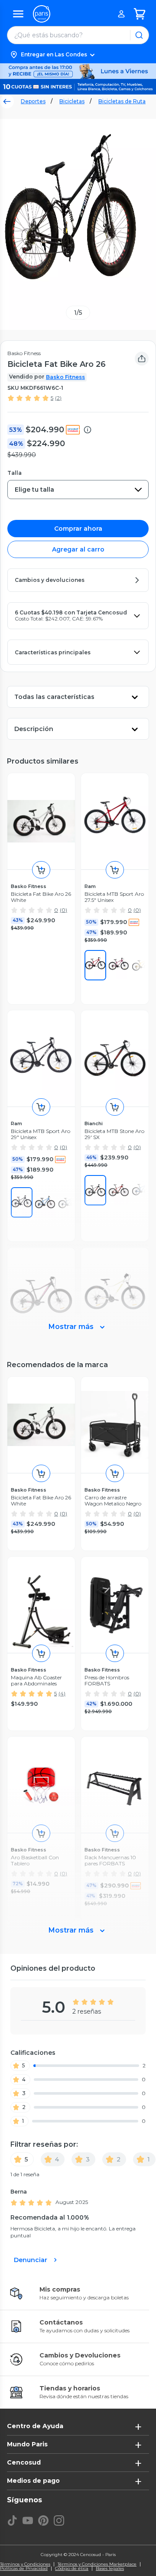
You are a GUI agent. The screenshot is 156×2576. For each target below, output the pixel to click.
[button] (78, 55)
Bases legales (110, 2569)
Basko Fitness (65, 377)
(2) (58, 398)
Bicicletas (72, 101)
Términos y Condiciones (25, 2564)
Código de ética (72, 2569)
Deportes (33, 101)
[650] (119, 965)
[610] (95, 965)
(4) (62, 1693)
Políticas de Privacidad (24, 2569)
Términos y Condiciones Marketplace (97, 2564)
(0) (63, 910)
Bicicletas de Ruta (122, 101)
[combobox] (78, 490)
